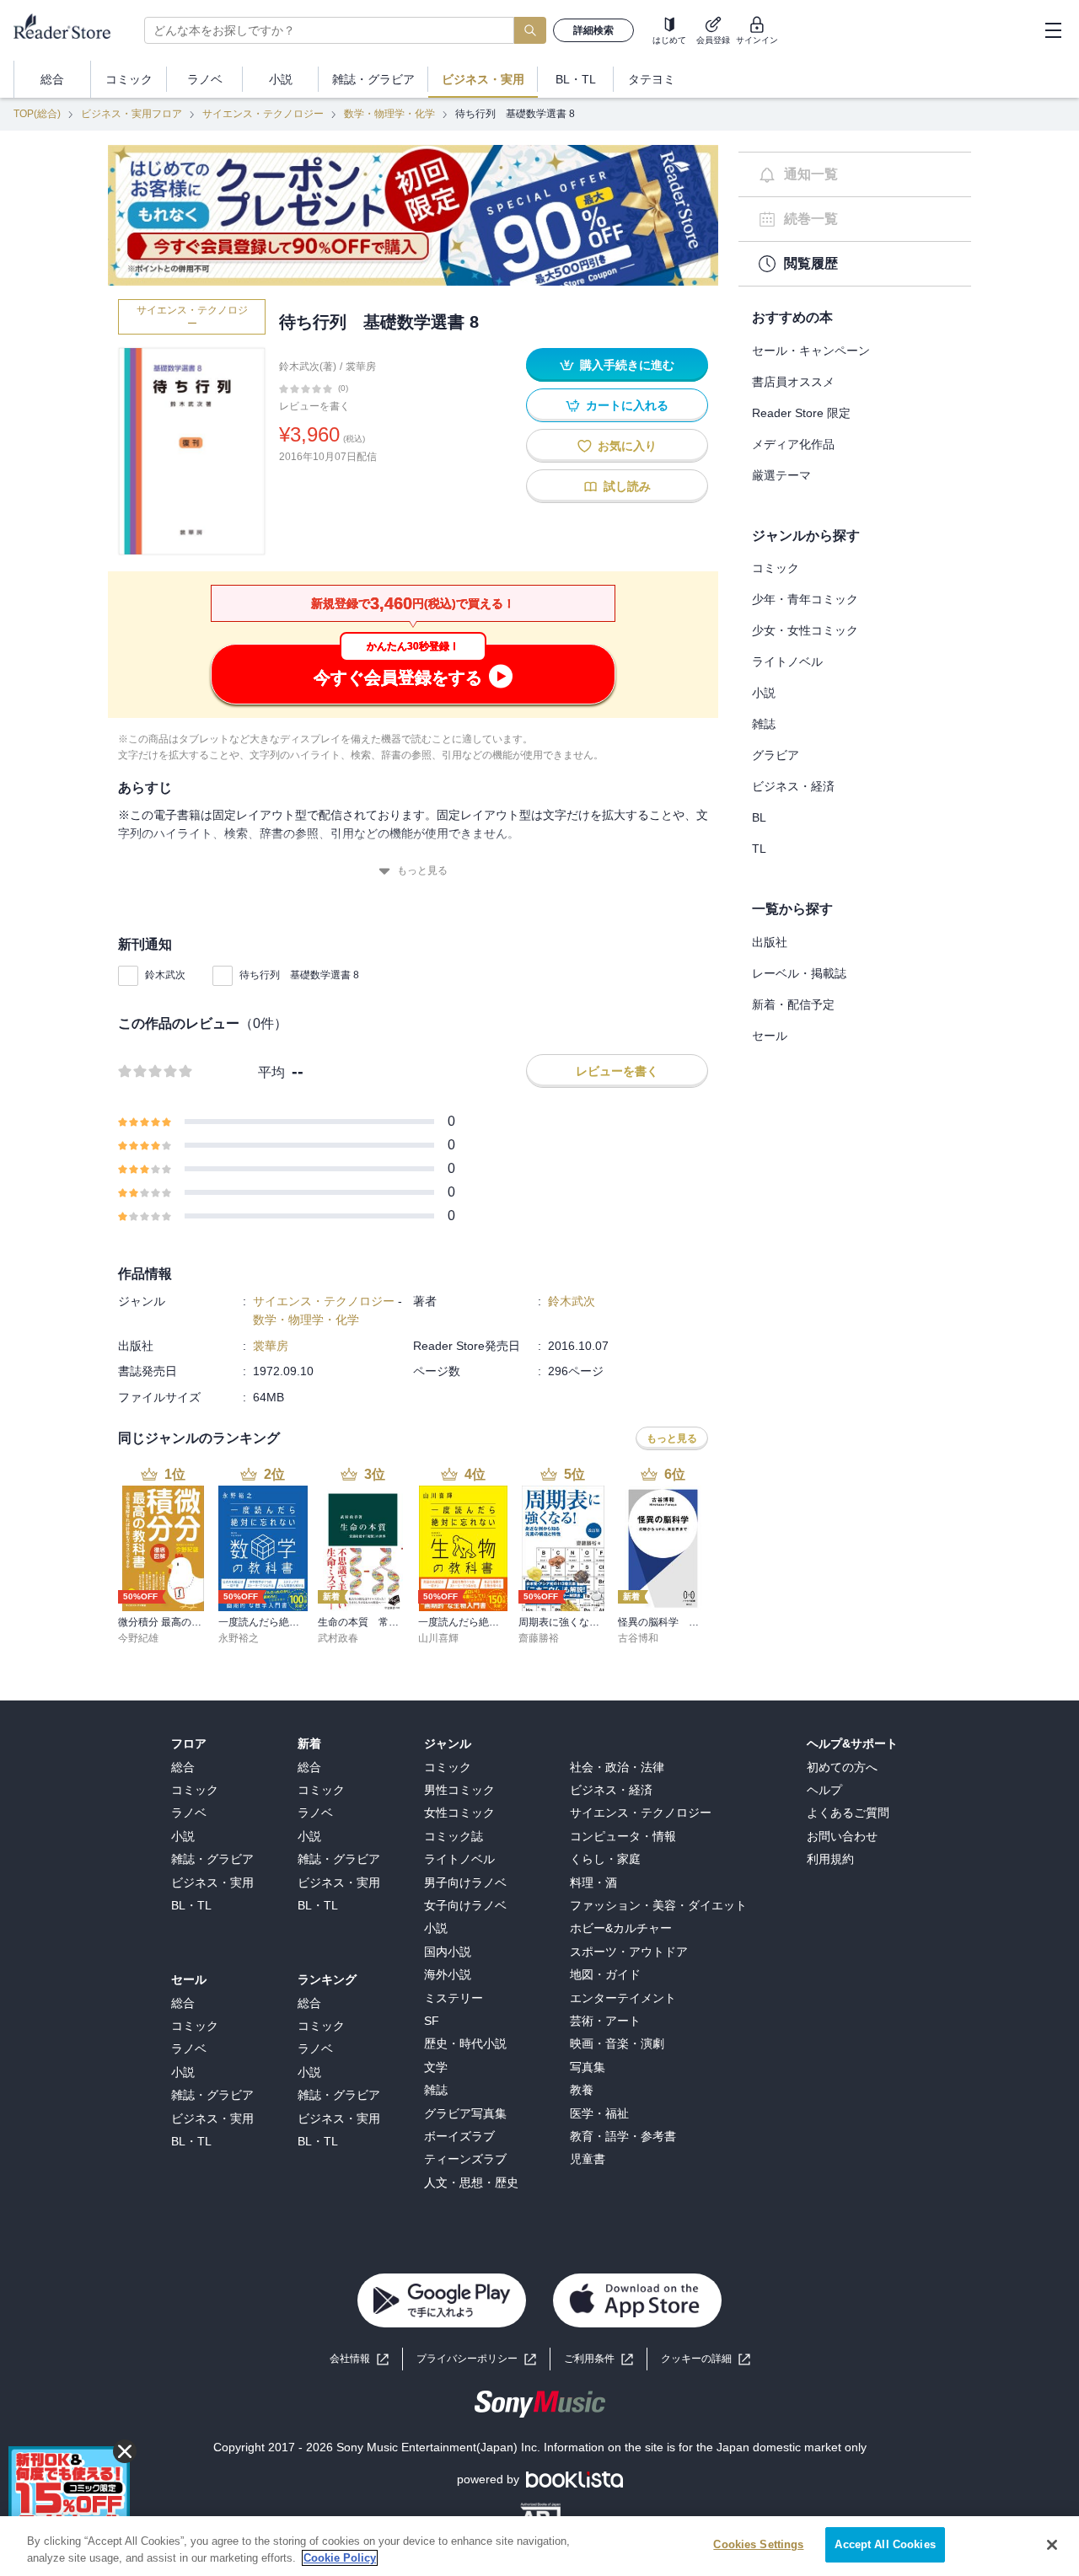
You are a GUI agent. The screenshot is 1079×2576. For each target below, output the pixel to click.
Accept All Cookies (885, 2544)
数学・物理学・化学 (389, 114)
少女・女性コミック (805, 630)
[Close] (1052, 2545)
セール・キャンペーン (811, 351)
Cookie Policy (340, 2558)
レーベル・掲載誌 (799, 973)
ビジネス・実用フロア (132, 114)
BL (759, 817)
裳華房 (361, 367)
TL (759, 849)
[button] (706, 2359)
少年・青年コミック (805, 599)
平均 (271, 1072)
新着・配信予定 (793, 1004)
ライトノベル (787, 661)
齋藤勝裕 (539, 1638)
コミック (776, 568)
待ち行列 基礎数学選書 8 (299, 975)
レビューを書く (314, 406)
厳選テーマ (781, 475)
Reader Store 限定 (801, 413)
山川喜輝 (438, 1638)
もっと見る (422, 870)
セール (770, 1036)
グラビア (776, 755)
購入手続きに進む (627, 365)
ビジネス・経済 (793, 786)
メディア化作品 (793, 444)
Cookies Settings (758, 2544)
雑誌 (764, 724)
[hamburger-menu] (1053, 30)
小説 (764, 693)
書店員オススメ (793, 382)
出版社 (770, 942)
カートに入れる (627, 405)
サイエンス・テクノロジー (263, 114)
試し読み (627, 486)
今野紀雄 (138, 1638)
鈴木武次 (165, 975)
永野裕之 (239, 1638)
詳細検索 (593, 30)
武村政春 (338, 1638)
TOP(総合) (37, 114)
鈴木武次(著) (308, 367)
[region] (539, 2546)
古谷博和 (638, 1638)
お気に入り (627, 446)
